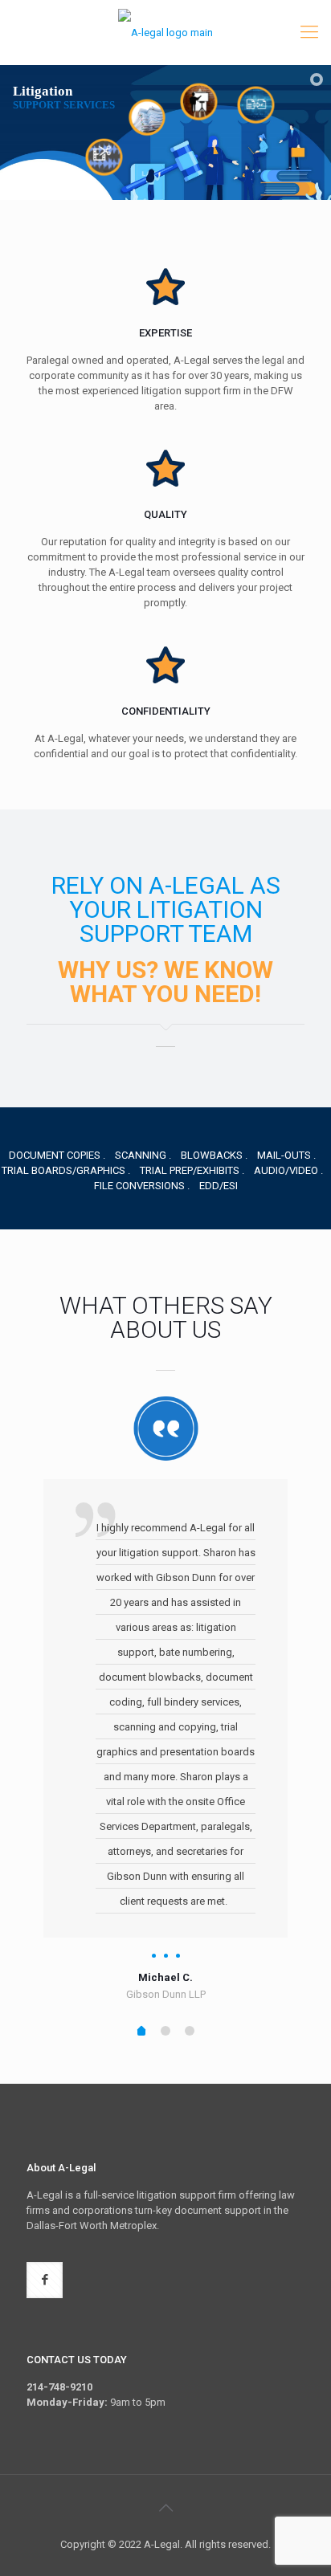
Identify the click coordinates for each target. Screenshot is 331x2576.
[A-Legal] (165, 32)
